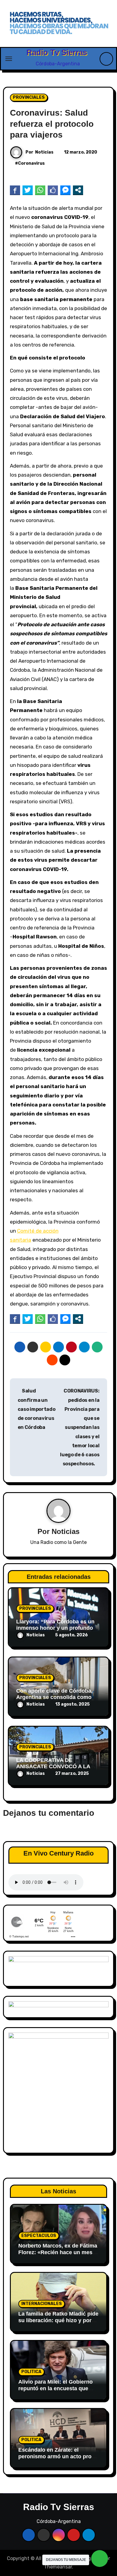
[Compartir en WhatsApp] (40, 190)
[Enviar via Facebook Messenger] (65, 190)
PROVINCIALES (29, 97)
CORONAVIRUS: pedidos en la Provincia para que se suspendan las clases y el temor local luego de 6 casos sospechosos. (80, 1427)
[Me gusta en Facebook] (53, 190)
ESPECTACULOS (39, 2236)
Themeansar (58, 2567)
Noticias (44, 152)
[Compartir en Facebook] (15, 190)
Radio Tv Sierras (57, 52)
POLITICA (31, 2372)
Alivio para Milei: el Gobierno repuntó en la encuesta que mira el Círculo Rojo (55, 2388)
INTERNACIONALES (42, 2304)
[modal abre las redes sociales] (78, 190)
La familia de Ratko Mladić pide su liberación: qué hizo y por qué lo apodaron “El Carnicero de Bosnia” (58, 2324)
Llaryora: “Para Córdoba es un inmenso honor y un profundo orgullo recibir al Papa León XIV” (58, 1628)
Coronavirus (31, 163)
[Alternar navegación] (9, 59)
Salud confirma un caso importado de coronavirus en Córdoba (37, 1409)
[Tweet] (28, 190)
